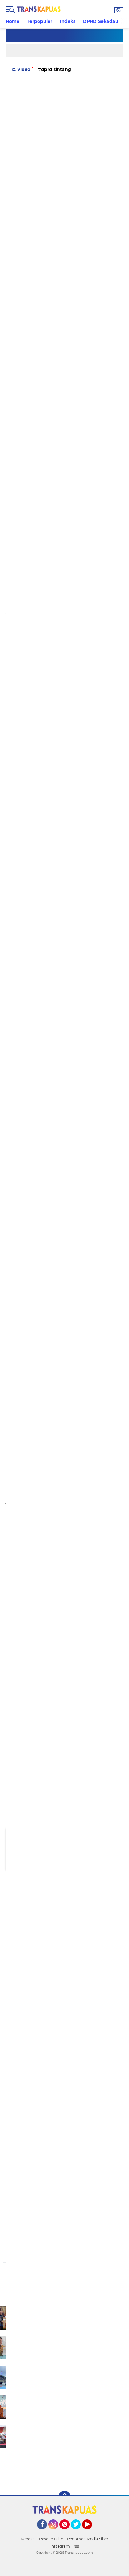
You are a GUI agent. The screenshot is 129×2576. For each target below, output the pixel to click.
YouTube (91, 2532)
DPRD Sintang (56, 69)
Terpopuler (40, 21)
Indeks (68, 21)
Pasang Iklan (51, 2539)
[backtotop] (64, 2496)
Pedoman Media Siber (88, 2539)
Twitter (79, 2532)
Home (13, 21)
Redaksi (28, 2539)
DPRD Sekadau (101, 21)
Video (24, 69)
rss (76, 2546)
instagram (60, 2546)
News (91, 69)
